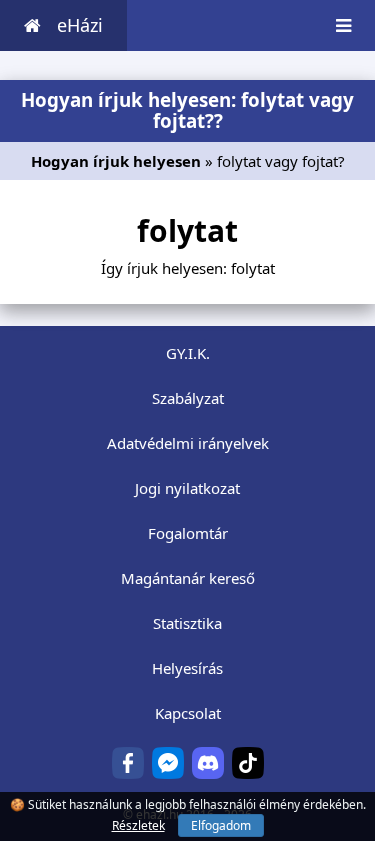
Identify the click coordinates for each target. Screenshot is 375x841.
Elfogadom (221, 825)
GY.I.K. (188, 353)
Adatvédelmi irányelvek (188, 443)
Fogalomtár (188, 533)
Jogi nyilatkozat (187, 488)
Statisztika (187, 623)
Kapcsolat (188, 713)
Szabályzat (188, 398)
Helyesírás (187, 668)
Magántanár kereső (188, 578)
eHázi (80, 25)
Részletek (138, 825)
